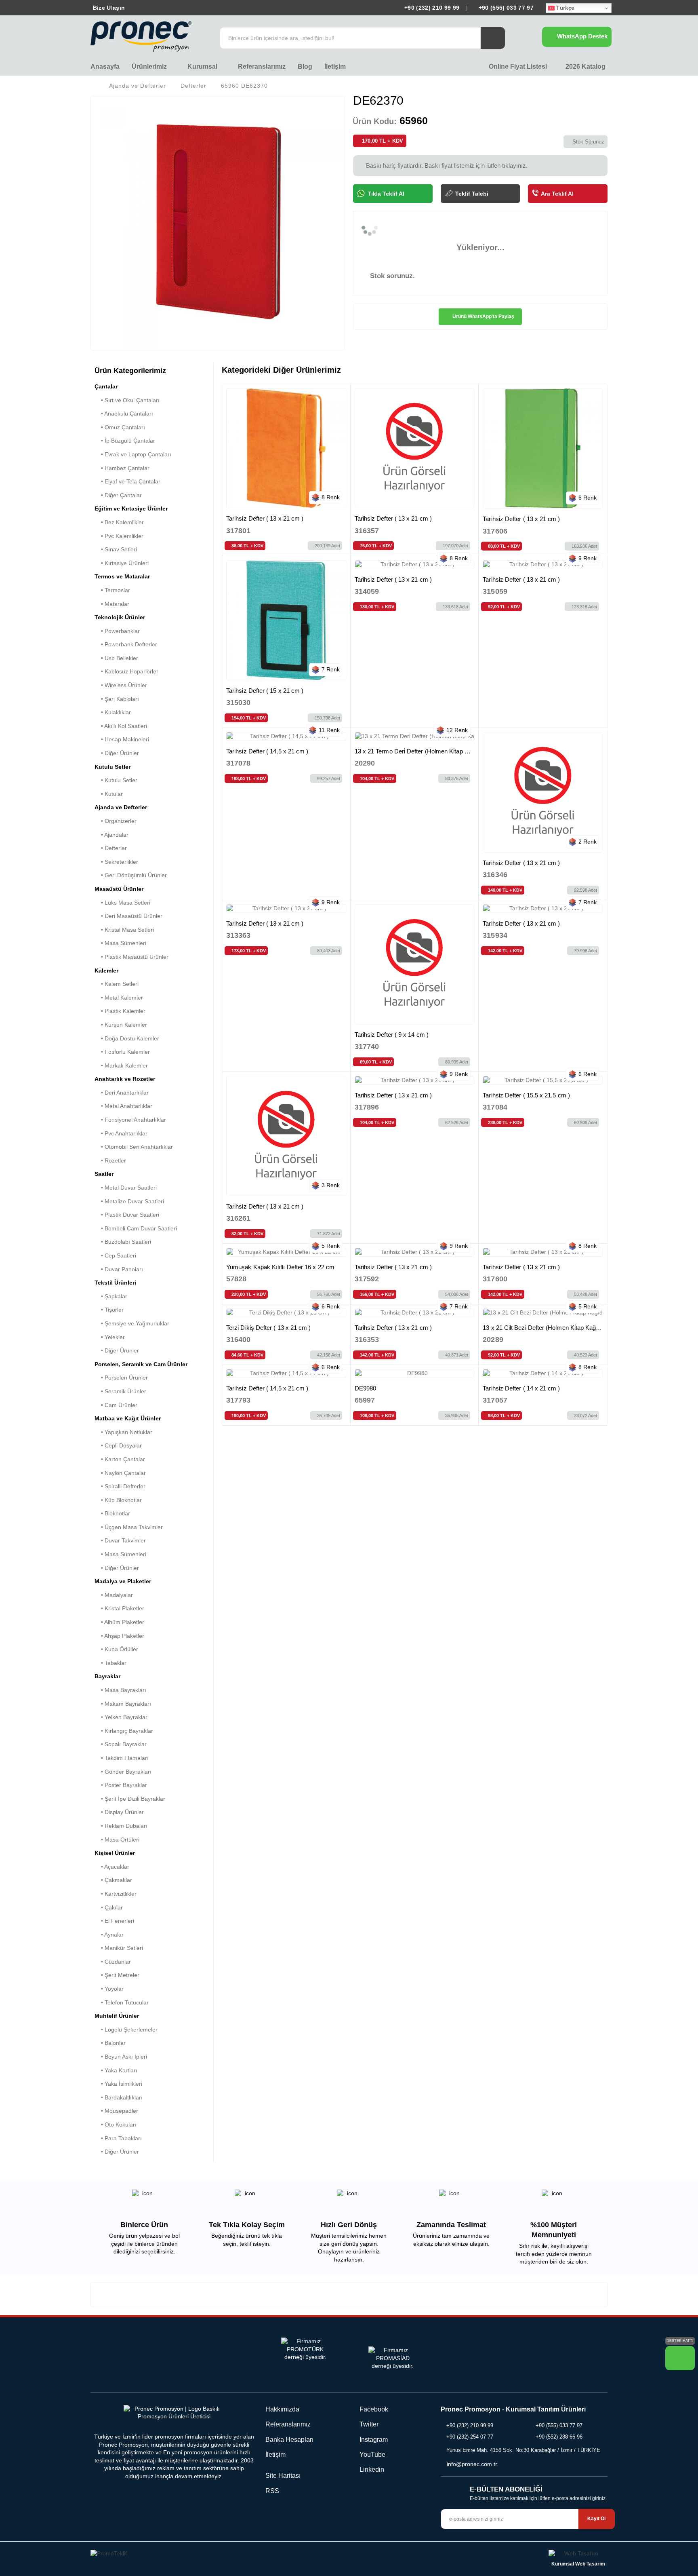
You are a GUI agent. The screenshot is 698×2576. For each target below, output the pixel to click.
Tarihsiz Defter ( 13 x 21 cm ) (265, 518)
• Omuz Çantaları (120, 427)
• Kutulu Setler (116, 780)
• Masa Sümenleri (120, 943)
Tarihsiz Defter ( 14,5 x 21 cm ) (267, 751)
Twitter (368, 2424)
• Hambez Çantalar (122, 468)
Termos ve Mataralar (122, 576)
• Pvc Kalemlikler (119, 536)
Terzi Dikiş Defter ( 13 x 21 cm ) (268, 1328)
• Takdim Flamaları (122, 1758)
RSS (272, 2491)
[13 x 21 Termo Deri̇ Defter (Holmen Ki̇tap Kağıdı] (415, 736)
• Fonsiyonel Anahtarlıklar (130, 1120)
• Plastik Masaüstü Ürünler (131, 957)
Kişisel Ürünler (115, 1853)
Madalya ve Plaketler (123, 1581)
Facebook (373, 2409)
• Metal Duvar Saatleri (126, 1188)
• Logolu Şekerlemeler (126, 2030)
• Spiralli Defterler (120, 1486)
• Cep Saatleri (115, 1255)
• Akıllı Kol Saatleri (121, 726)
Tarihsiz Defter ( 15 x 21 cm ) (265, 691)
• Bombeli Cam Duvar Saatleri (136, 1228)
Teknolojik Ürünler (120, 617)
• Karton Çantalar (120, 1459)
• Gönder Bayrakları (123, 1772)
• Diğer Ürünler (117, 753)
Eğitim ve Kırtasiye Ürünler (131, 508)
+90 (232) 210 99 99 (432, 8)
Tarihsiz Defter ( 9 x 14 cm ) (392, 1035)
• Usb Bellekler (116, 658)
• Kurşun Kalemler (121, 1025)
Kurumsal (203, 66)
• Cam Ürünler (116, 1405)
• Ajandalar (111, 835)
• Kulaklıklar (113, 712)
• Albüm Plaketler (119, 1622)
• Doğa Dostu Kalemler (127, 1038)
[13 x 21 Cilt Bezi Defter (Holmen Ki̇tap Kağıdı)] (543, 1313)
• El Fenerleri (114, 1921)
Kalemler (106, 970)
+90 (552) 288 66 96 (559, 2437)
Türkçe (564, 8)
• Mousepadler (116, 2111)
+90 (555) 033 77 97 (505, 8)
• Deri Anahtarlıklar (122, 1093)
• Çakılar (109, 1907)
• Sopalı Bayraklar (121, 1744)
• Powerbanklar (117, 631)
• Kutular (109, 794)
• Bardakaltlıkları (119, 2097)
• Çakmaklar (113, 1880)
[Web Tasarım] (578, 2555)
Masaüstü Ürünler (119, 889)
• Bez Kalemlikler (119, 522)
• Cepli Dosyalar (118, 1445)
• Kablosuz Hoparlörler (126, 671)
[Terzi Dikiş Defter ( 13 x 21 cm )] (286, 1313)
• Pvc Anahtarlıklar (121, 1133)
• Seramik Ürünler (120, 1391)
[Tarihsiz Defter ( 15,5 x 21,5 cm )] (543, 1080)
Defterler (193, 86)
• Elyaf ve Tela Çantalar (127, 481)
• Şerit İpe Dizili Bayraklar (130, 1799)
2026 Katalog (585, 66)
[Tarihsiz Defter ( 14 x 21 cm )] (543, 1373)
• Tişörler (109, 1310)
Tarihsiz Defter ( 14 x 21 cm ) (521, 1388)
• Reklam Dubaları (121, 1826)
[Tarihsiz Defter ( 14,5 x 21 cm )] (286, 736)
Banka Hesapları (289, 2440)
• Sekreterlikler (116, 862)
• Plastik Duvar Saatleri (127, 1215)
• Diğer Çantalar (118, 495)
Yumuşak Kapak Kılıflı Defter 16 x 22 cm (280, 1267)
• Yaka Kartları (116, 2070)
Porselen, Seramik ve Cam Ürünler (141, 1364)
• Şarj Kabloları (117, 699)
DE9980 (365, 1388)
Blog (305, 66)
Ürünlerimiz (150, 66)
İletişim (335, 66)
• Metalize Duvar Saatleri (129, 1201)
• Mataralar (112, 604)
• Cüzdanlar (113, 1962)
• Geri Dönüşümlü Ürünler (131, 875)
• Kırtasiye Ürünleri (122, 563)
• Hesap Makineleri (122, 739)
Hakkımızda (282, 2409)
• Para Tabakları (118, 2138)
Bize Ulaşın (108, 8)
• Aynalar (109, 1935)
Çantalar (106, 386)
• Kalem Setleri (117, 984)
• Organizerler (116, 821)
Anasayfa (105, 66)
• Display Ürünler (119, 1812)
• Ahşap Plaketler (119, 1636)
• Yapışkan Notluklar (123, 1432)
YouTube (372, 2455)
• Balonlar (110, 2043)
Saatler (104, 1174)
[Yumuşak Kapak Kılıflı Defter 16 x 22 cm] (286, 1252)
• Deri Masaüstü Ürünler (128, 916)
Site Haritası (283, 2476)
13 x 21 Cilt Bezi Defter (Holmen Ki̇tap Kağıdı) (543, 1328)
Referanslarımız (262, 66)
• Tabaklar (110, 1663)
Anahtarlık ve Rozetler (125, 1079)
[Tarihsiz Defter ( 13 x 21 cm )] (286, 448)
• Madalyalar (114, 1595)
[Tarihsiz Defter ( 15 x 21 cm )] (286, 620)
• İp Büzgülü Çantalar (125, 441)
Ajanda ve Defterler (138, 86)
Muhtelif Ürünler (117, 2016)
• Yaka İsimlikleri (118, 2084)
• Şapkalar (111, 1296)
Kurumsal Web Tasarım (578, 2564)
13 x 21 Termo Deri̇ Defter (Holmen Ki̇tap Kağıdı (418, 751)
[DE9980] (415, 1373)
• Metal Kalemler (119, 998)
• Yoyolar (109, 1989)
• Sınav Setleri (116, 549)
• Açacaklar (112, 1867)
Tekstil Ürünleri (115, 1283)
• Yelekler (110, 1337)
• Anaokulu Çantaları (124, 414)
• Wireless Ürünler (121, 685)
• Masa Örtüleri (117, 1840)
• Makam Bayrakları (123, 1704)
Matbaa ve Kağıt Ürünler (128, 1418)
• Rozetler (110, 1160)
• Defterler (111, 848)
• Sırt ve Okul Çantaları (127, 400)
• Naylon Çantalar (120, 1473)
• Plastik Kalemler (120, 1011)
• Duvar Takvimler (120, 1540)
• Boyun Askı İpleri (121, 2057)
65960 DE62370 (244, 86)
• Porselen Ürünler (121, 1378)
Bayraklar (107, 1676)
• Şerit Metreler (117, 1975)
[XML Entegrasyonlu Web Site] (218, 2555)
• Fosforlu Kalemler (122, 1052)
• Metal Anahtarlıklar (123, 1106)
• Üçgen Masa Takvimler (129, 1527)
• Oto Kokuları (116, 2125)
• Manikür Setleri (119, 1948)
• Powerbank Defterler (126, 644)
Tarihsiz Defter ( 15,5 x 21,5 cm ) (526, 1095)
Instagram (373, 2440)
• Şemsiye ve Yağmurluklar (132, 1323)
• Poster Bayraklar (121, 1785)
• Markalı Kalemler (121, 1065)
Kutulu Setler (112, 767)
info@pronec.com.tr (472, 2464)
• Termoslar (112, 590)
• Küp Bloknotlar (118, 1500)
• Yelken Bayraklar (121, 1717)
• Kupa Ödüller (116, 1649)
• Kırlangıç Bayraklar (124, 1731)
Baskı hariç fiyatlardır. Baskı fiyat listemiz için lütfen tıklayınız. (446, 166)
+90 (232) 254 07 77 (470, 2437)
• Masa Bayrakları (120, 1690)
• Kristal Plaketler (119, 1608)
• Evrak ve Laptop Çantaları (133, 454)
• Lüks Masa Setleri (122, 903)
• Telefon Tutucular (122, 2002)
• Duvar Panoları (119, 1269)
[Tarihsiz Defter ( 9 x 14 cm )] (415, 964)
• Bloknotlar (112, 1513)
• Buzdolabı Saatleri (123, 1242)
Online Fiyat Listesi (517, 66)
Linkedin (371, 2469)
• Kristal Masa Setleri (124, 930)
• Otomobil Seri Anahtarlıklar (134, 1147)
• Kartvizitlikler (116, 1894)
